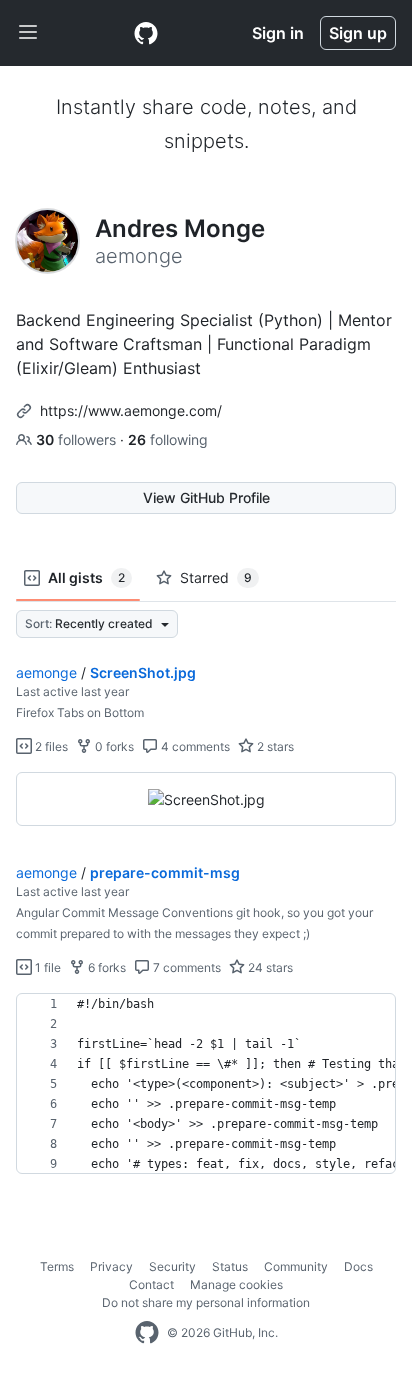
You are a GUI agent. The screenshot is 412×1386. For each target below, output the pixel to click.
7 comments (185, 967)
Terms (57, 1266)
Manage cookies (236, 1284)
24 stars (269, 967)
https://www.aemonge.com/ (131, 410)
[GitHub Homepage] (147, 1333)
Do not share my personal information (206, 1302)
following (168, 439)
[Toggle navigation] (28, 33)
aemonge (46, 672)
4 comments (194, 746)
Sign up (358, 33)
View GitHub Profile (206, 497)
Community (296, 1266)
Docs (358, 1266)
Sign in (278, 33)
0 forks (113, 746)
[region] (206, 799)
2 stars (274, 746)
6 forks (105, 967)
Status (230, 1266)
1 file (46, 967)
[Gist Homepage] (146, 33)
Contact (151, 1284)
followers (78, 439)
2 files (50, 746)
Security (172, 1266)
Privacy (111, 1266)
